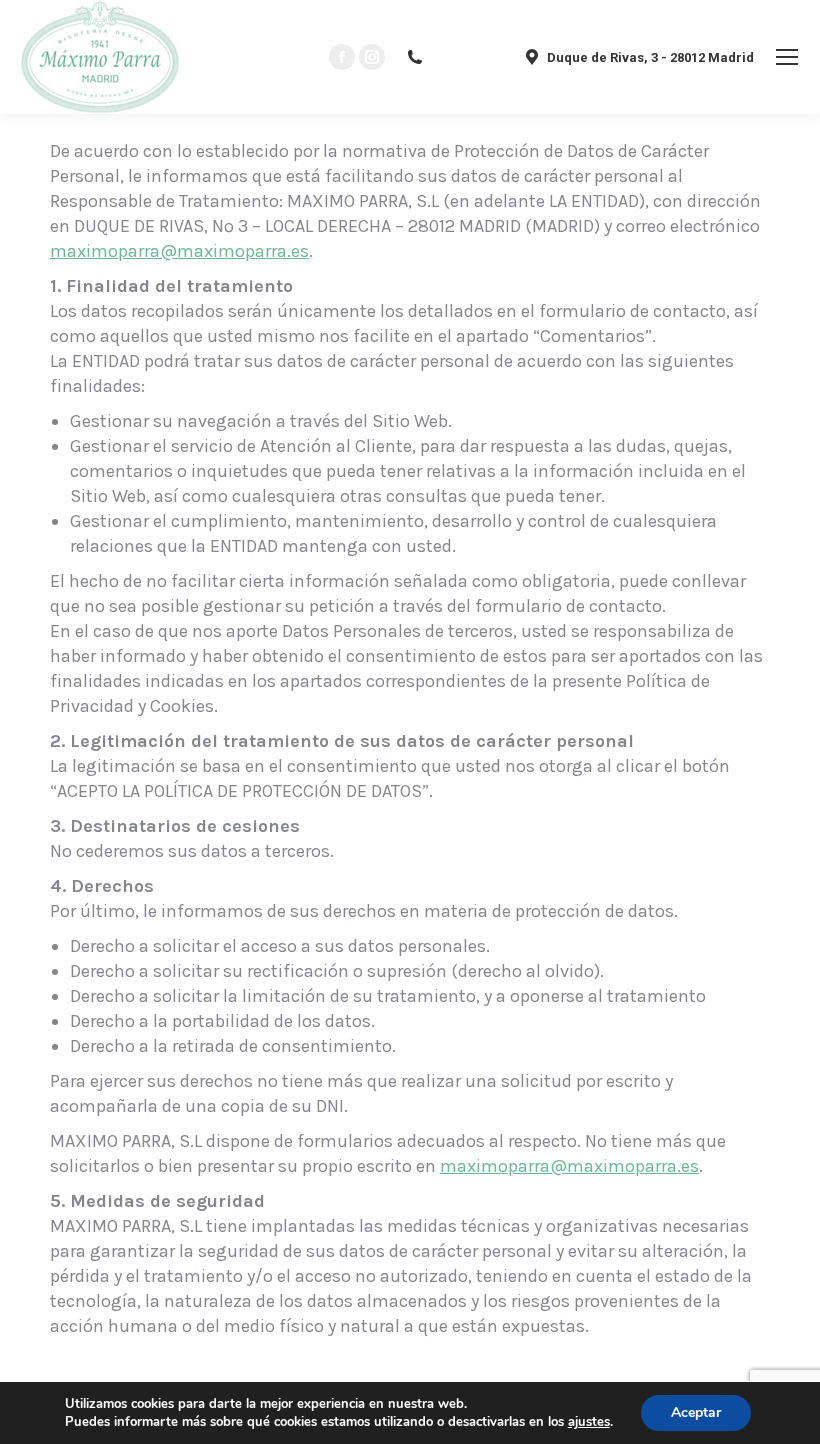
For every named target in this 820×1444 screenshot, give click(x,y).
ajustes (589, 1422)
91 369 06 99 (466, 57)
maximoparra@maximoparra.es (179, 251)
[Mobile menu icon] (787, 57)
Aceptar (696, 1412)
